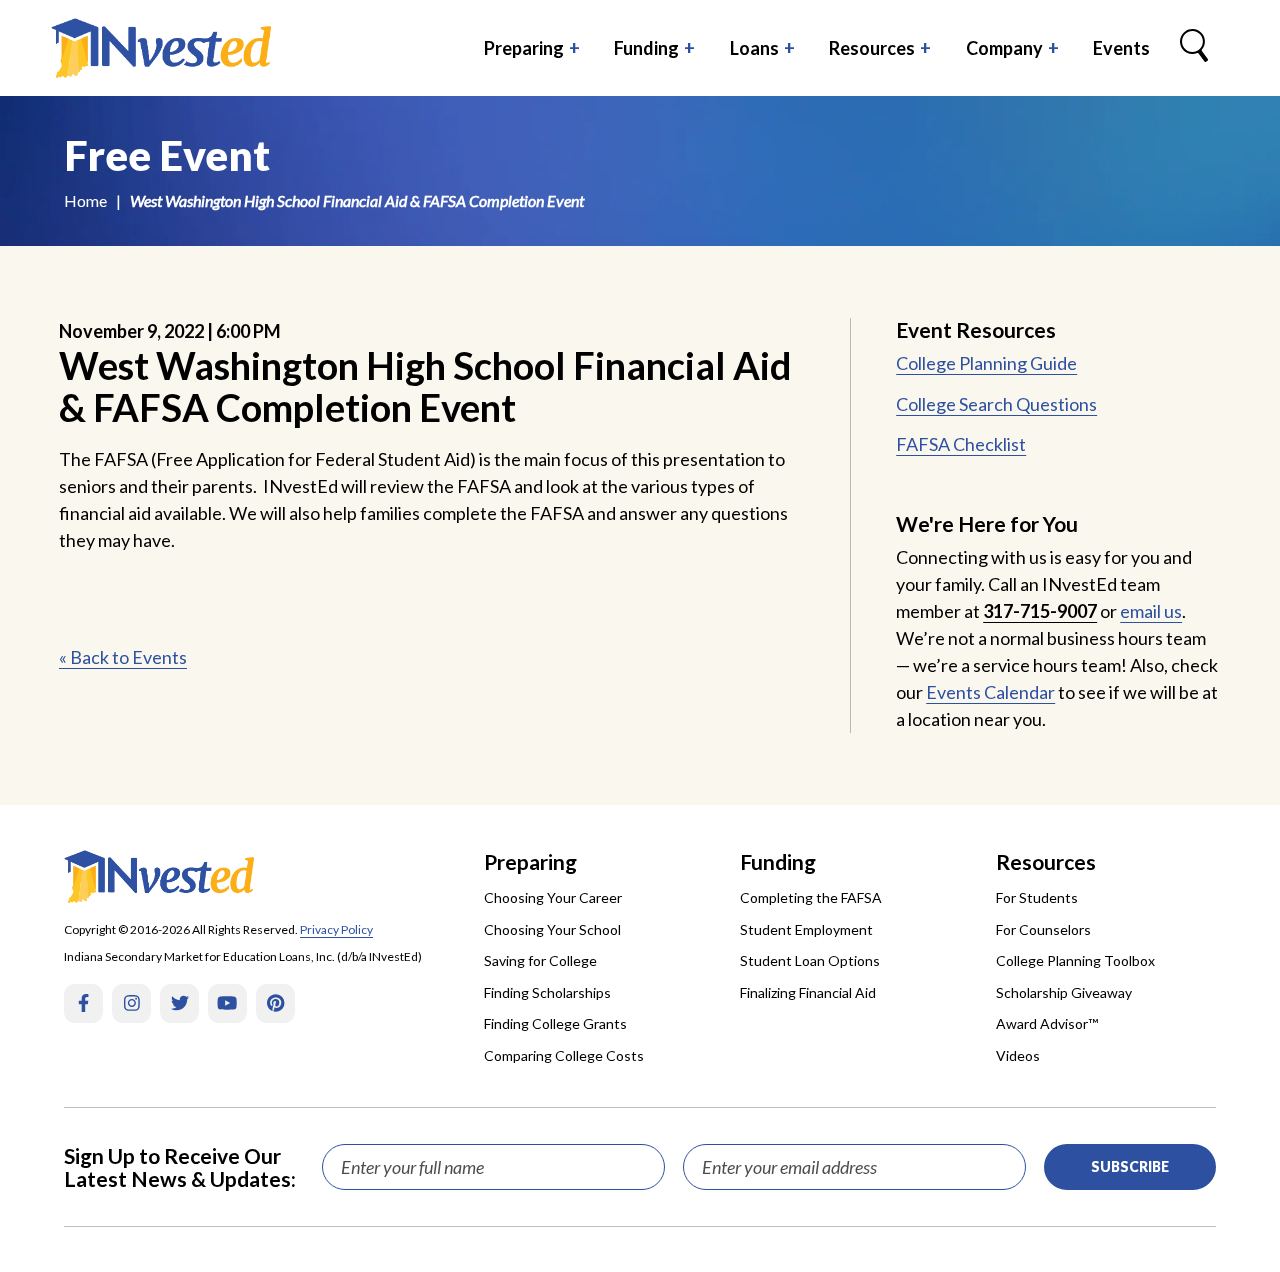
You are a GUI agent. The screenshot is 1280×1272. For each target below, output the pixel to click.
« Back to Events (123, 657)
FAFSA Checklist (961, 444)
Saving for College (540, 960)
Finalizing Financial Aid (808, 992)
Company (1004, 48)
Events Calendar (990, 692)
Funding (646, 48)
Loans (754, 48)
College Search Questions (996, 404)
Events (1121, 48)
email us (1151, 611)
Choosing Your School (552, 929)
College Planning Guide (986, 363)
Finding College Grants (555, 1023)
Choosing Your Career (553, 897)
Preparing (524, 48)
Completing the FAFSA (811, 897)
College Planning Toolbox (1075, 960)
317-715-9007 (1040, 611)
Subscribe (1130, 1166)
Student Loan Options (810, 960)
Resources (872, 48)
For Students (1037, 897)
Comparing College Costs (564, 1055)
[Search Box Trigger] (1194, 48)
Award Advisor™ (1047, 1023)
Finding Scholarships (547, 992)
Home (85, 200)
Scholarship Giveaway (1064, 992)
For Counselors (1043, 929)
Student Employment (806, 929)
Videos (1018, 1055)
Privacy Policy (336, 929)
